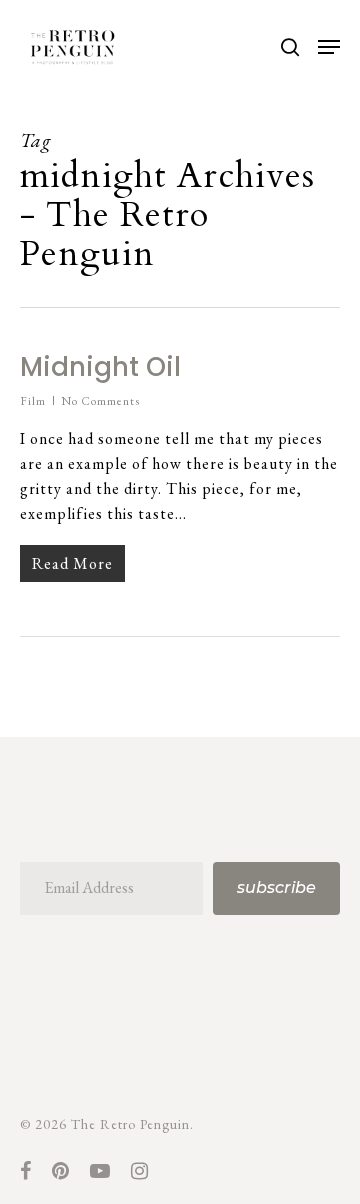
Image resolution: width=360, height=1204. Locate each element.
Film (33, 401)
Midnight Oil (100, 367)
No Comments (100, 401)
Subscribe (276, 887)
